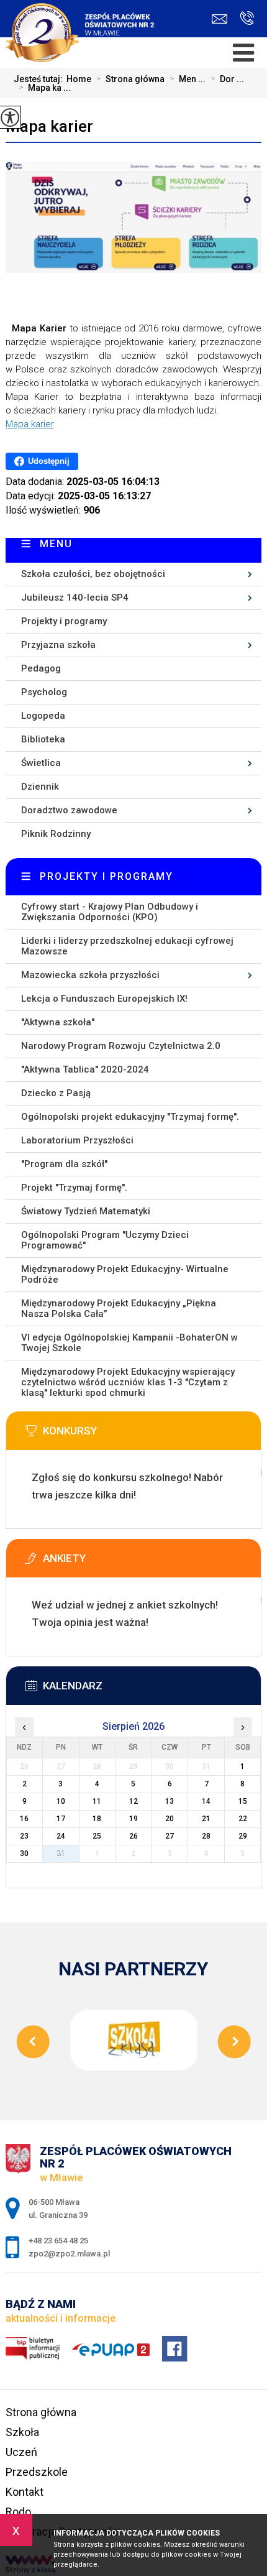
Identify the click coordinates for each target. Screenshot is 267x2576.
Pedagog (41, 668)
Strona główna (130, 79)
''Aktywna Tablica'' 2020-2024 (85, 1069)
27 (170, 1836)
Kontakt (25, 2492)
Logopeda (43, 716)
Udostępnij (49, 461)
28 (206, 1836)
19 (133, 1819)
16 (24, 1819)
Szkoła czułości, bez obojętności (93, 574)
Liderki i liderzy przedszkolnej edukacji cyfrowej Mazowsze (127, 946)
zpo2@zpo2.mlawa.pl (223, 19)
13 (170, 1801)
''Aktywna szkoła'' (58, 1022)
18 (97, 1819)
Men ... (188, 79)
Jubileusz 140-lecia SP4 (75, 598)
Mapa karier (49, 126)
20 (170, 1819)
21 (206, 1819)
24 (61, 1836)
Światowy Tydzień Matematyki (86, 1211)
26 (133, 1836)
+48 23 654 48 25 (244, 19)
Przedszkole (37, 2472)
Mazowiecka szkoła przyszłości (90, 975)
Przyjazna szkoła (58, 645)
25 (97, 1836)
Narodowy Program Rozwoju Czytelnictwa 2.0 (121, 1046)
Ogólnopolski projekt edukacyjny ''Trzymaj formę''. (130, 1117)
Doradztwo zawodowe (69, 810)
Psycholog (44, 692)
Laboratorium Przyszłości (77, 1140)
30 (24, 1854)
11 (97, 1801)
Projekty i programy (64, 621)
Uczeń (21, 2452)
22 (243, 1819)
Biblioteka (43, 739)
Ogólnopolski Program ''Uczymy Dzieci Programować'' (105, 1240)
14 (206, 1801)
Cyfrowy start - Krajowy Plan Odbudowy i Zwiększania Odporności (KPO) (110, 912)
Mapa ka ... (45, 88)
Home (79, 79)
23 (24, 1836)
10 (61, 1801)
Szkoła (22, 2432)
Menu (56, 544)
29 (243, 1836)
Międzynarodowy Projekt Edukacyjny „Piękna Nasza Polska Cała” (119, 1309)
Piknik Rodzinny (56, 834)
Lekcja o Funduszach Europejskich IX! (104, 999)
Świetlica (41, 763)
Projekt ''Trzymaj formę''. (74, 1188)
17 (61, 1819)
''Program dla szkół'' (64, 1164)
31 (61, 1854)
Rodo (18, 2512)
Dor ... (227, 79)
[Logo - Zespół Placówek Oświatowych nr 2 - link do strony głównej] (84, 25)
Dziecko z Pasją (56, 1093)
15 (243, 1801)
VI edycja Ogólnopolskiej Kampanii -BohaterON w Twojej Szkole (129, 1343)
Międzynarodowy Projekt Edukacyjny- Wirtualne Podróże (125, 1274)
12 (133, 1801)
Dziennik (40, 787)
